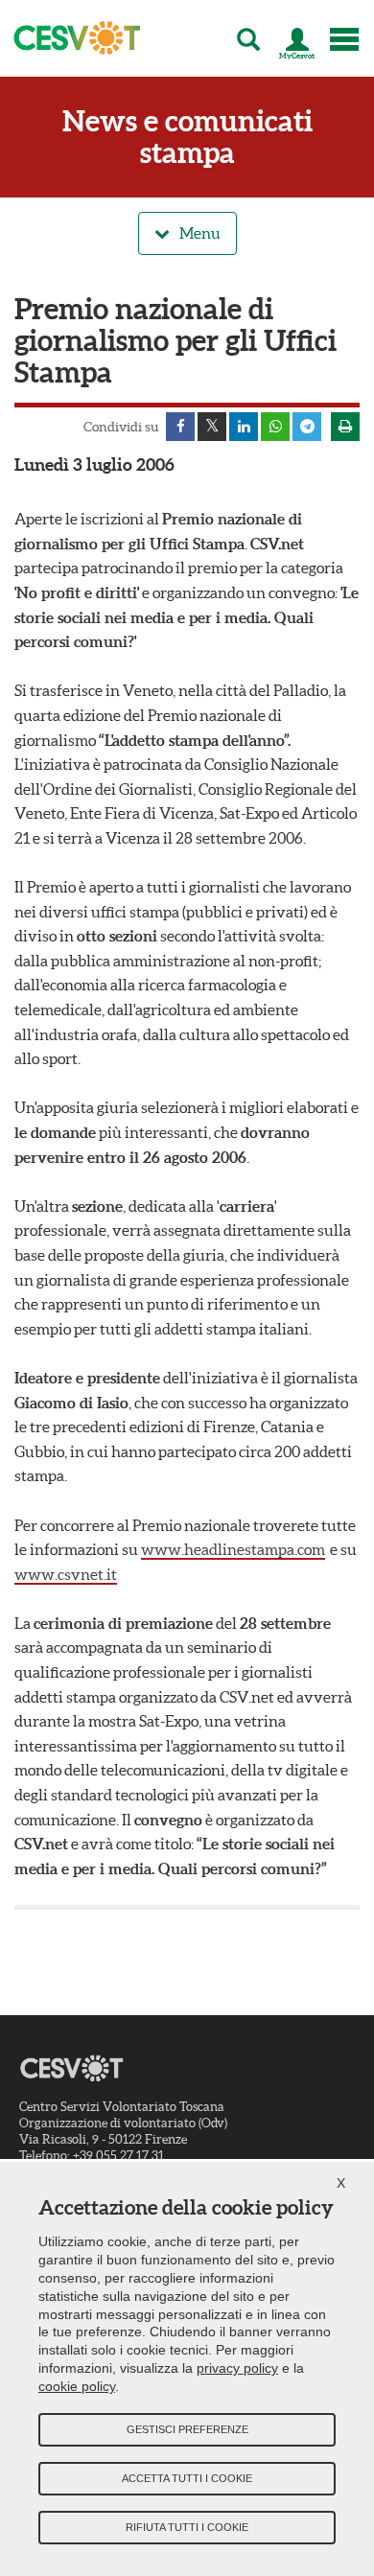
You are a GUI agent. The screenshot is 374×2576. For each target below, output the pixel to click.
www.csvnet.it (66, 1574)
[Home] (71, 38)
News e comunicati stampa (187, 137)
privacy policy (237, 2368)
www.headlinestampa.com (233, 1549)
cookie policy (77, 2386)
